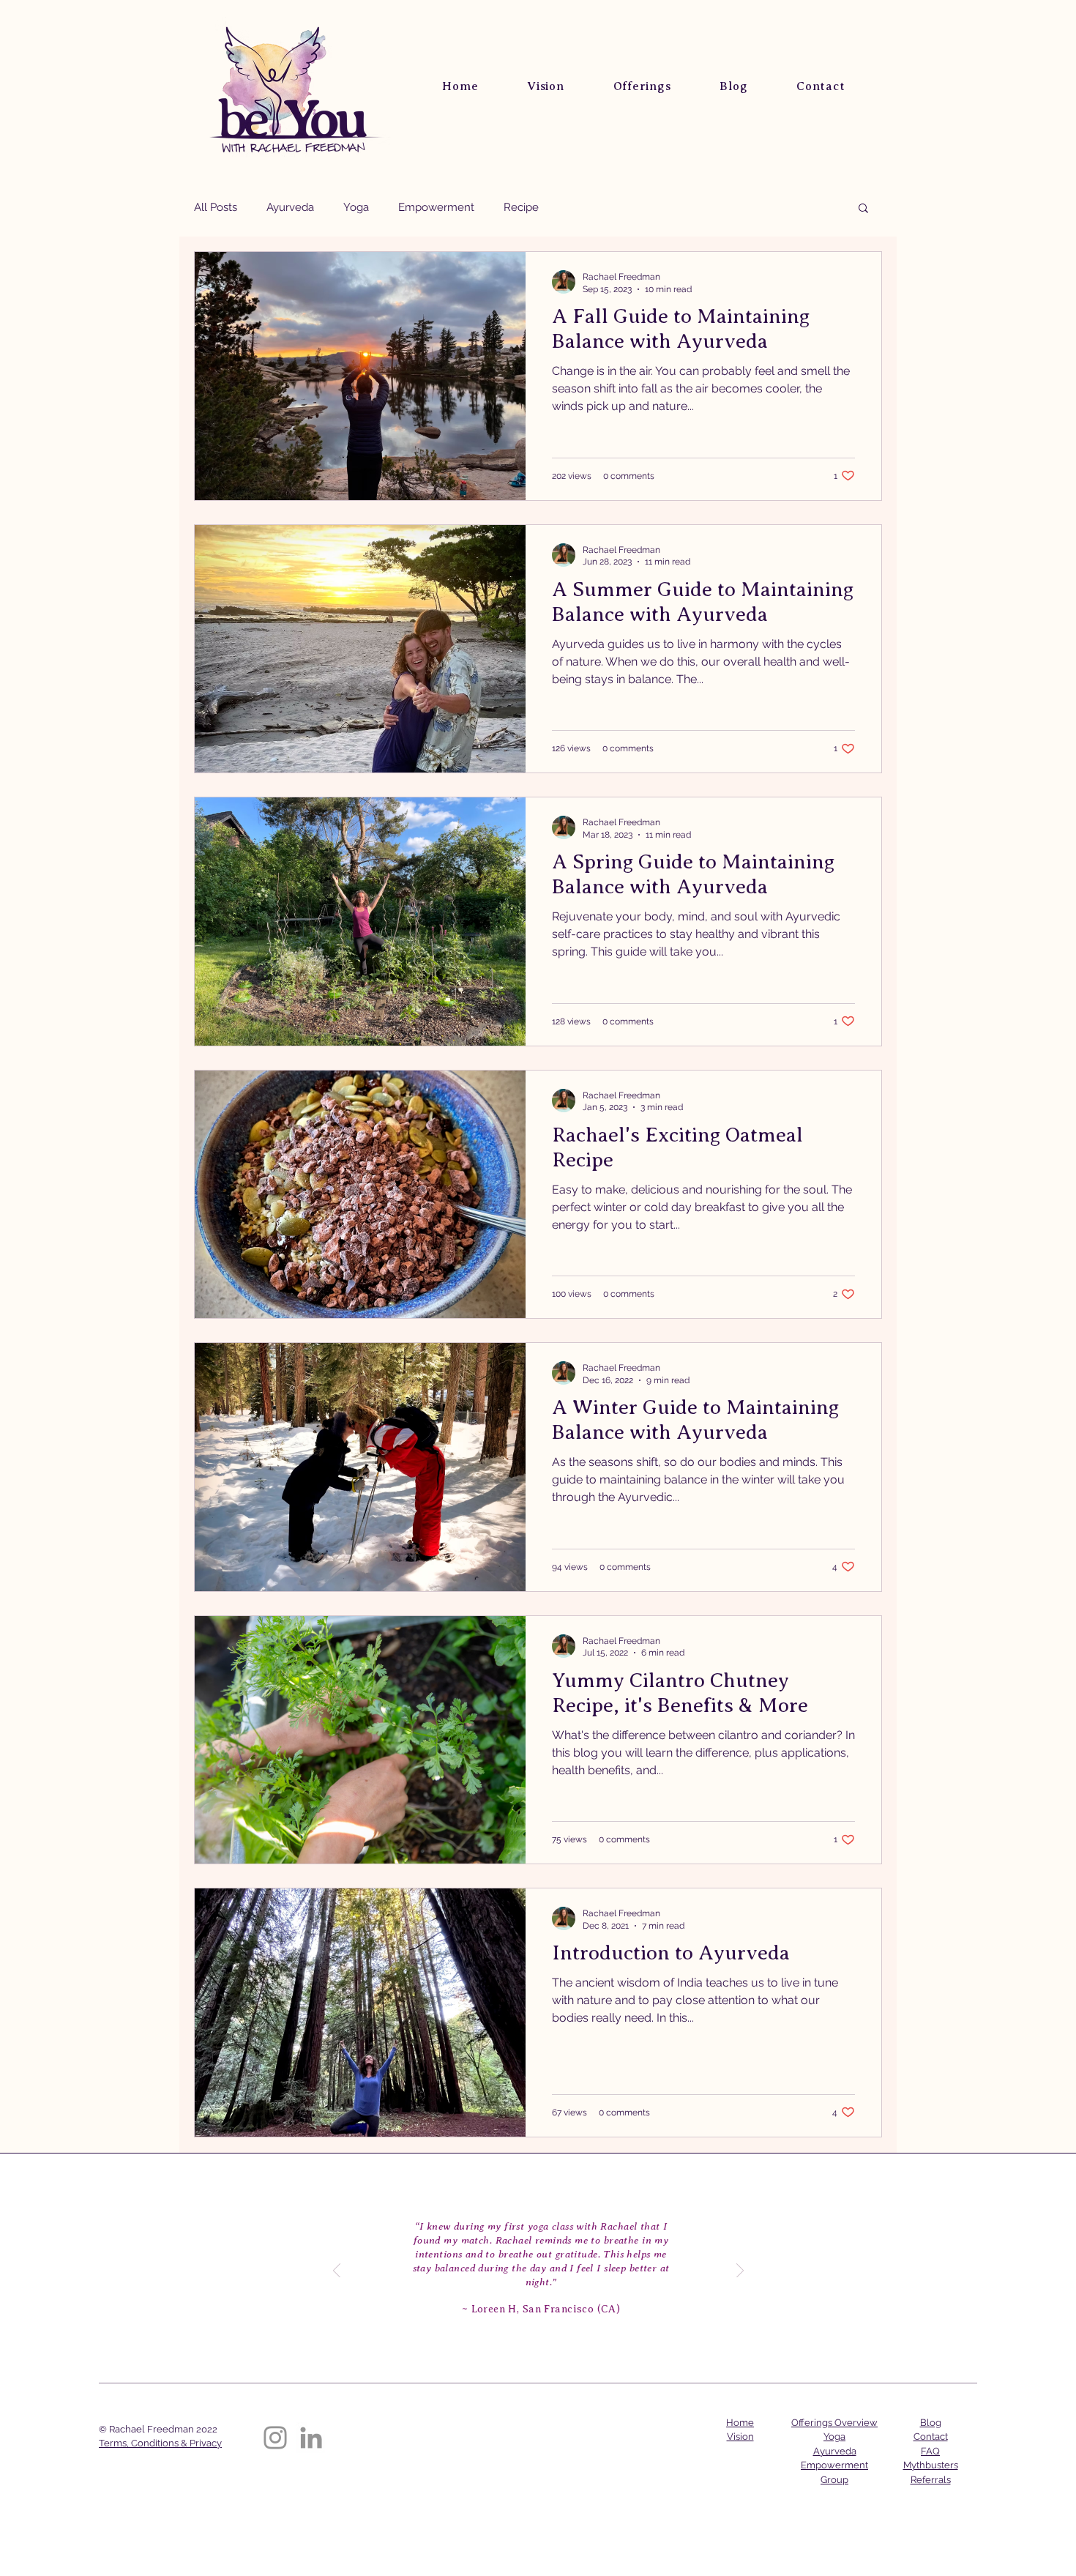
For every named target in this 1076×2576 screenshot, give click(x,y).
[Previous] (337, 2272)
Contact (931, 2437)
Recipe (521, 207)
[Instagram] (275, 2438)
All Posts (216, 207)
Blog (931, 2423)
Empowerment (436, 207)
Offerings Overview (834, 2423)
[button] (863, 209)
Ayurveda (290, 207)
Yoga (356, 207)
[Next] (740, 2272)
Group (834, 2480)
